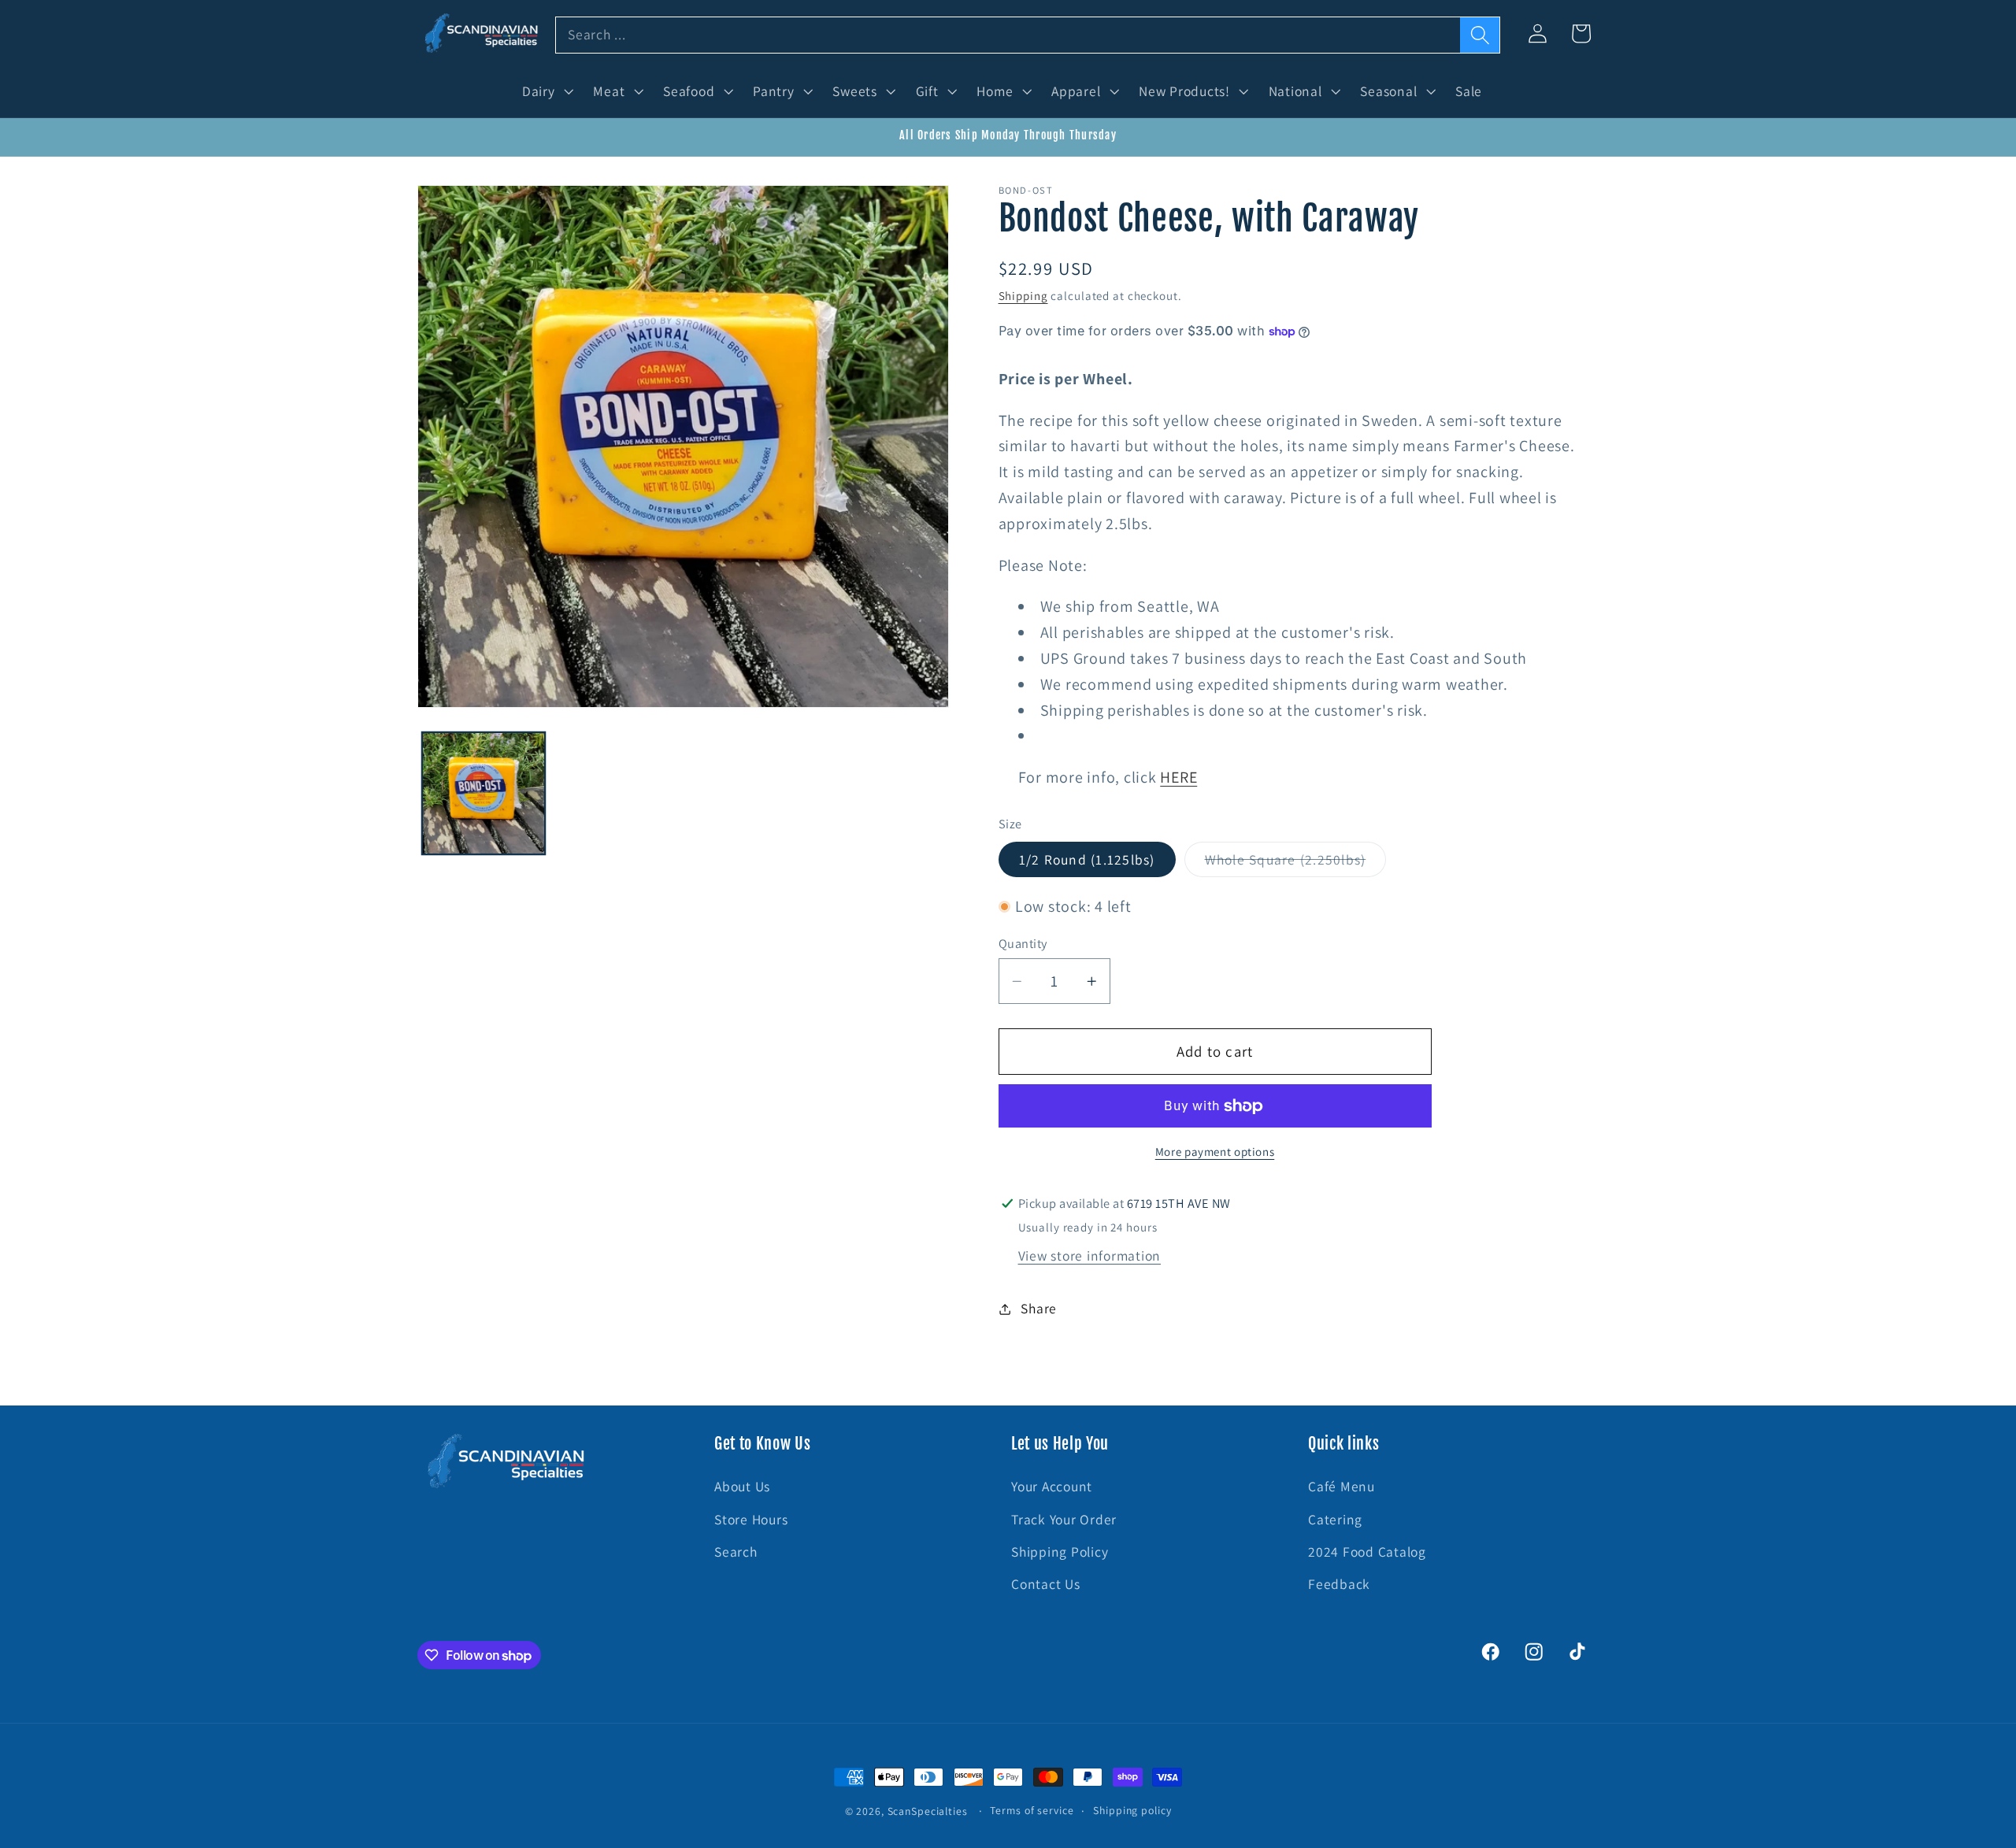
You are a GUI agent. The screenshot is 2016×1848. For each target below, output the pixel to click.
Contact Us (1046, 1584)
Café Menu (1342, 1486)
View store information (1090, 1255)
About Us (742, 1486)
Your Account (1052, 1486)
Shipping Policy (1060, 1552)
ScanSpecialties (928, 1811)
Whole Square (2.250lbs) (1296, 863)
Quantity (1023, 943)
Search (736, 1552)
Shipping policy (1132, 1810)
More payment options (1215, 1152)
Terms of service (1032, 1810)
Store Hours (751, 1519)
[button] (546, 91)
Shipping (1023, 296)
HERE (1178, 777)
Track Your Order (1064, 1519)
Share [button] (1039, 1308)
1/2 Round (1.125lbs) (1087, 859)
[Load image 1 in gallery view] (484, 794)
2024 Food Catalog (1367, 1552)
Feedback (1339, 1584)
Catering (1335, 1519)
